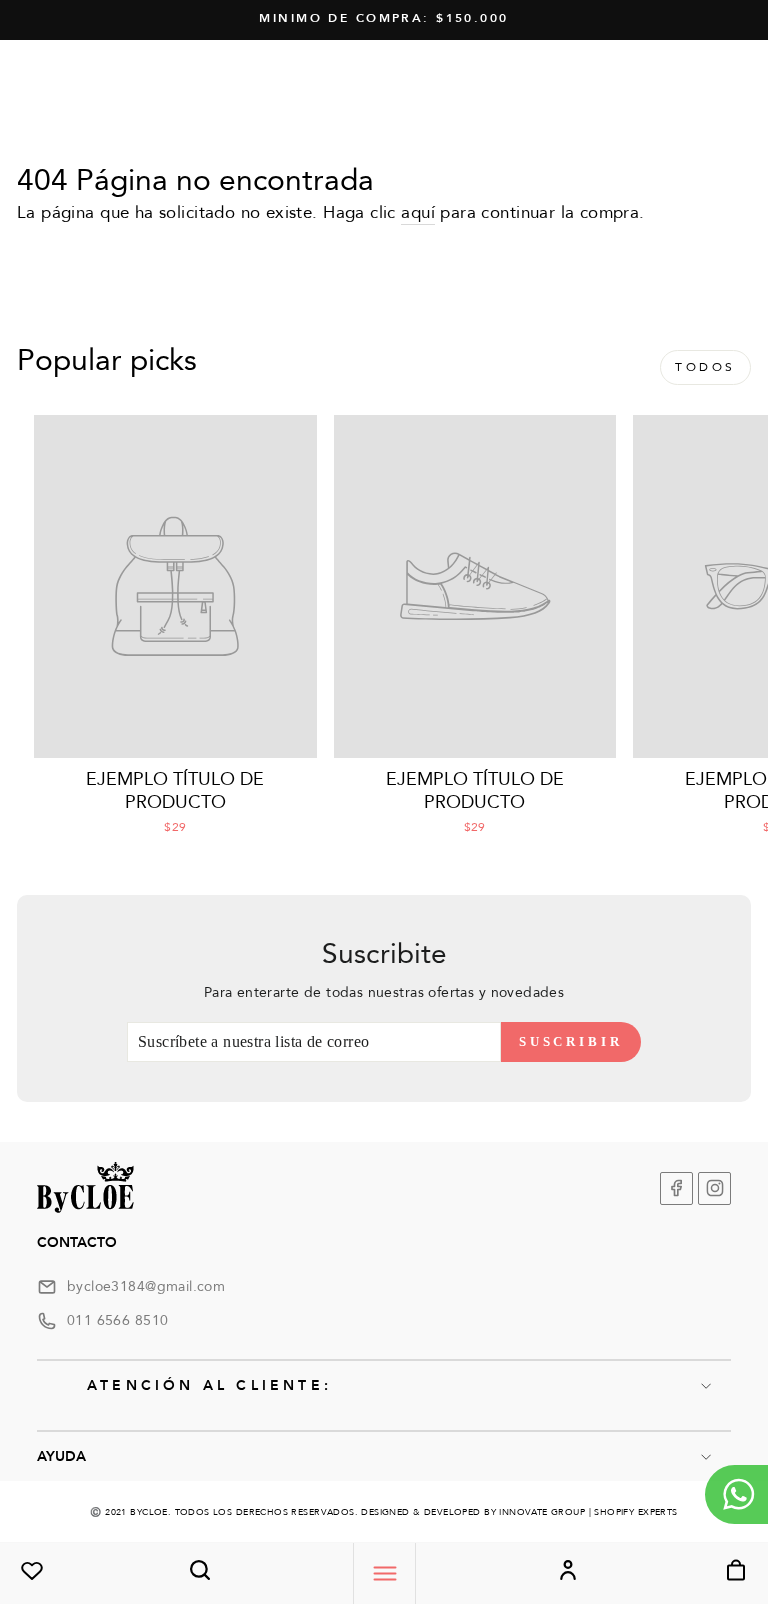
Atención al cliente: (209, 1385)
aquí (418, 212)
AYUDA (61, 1456)
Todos (705, 367)
